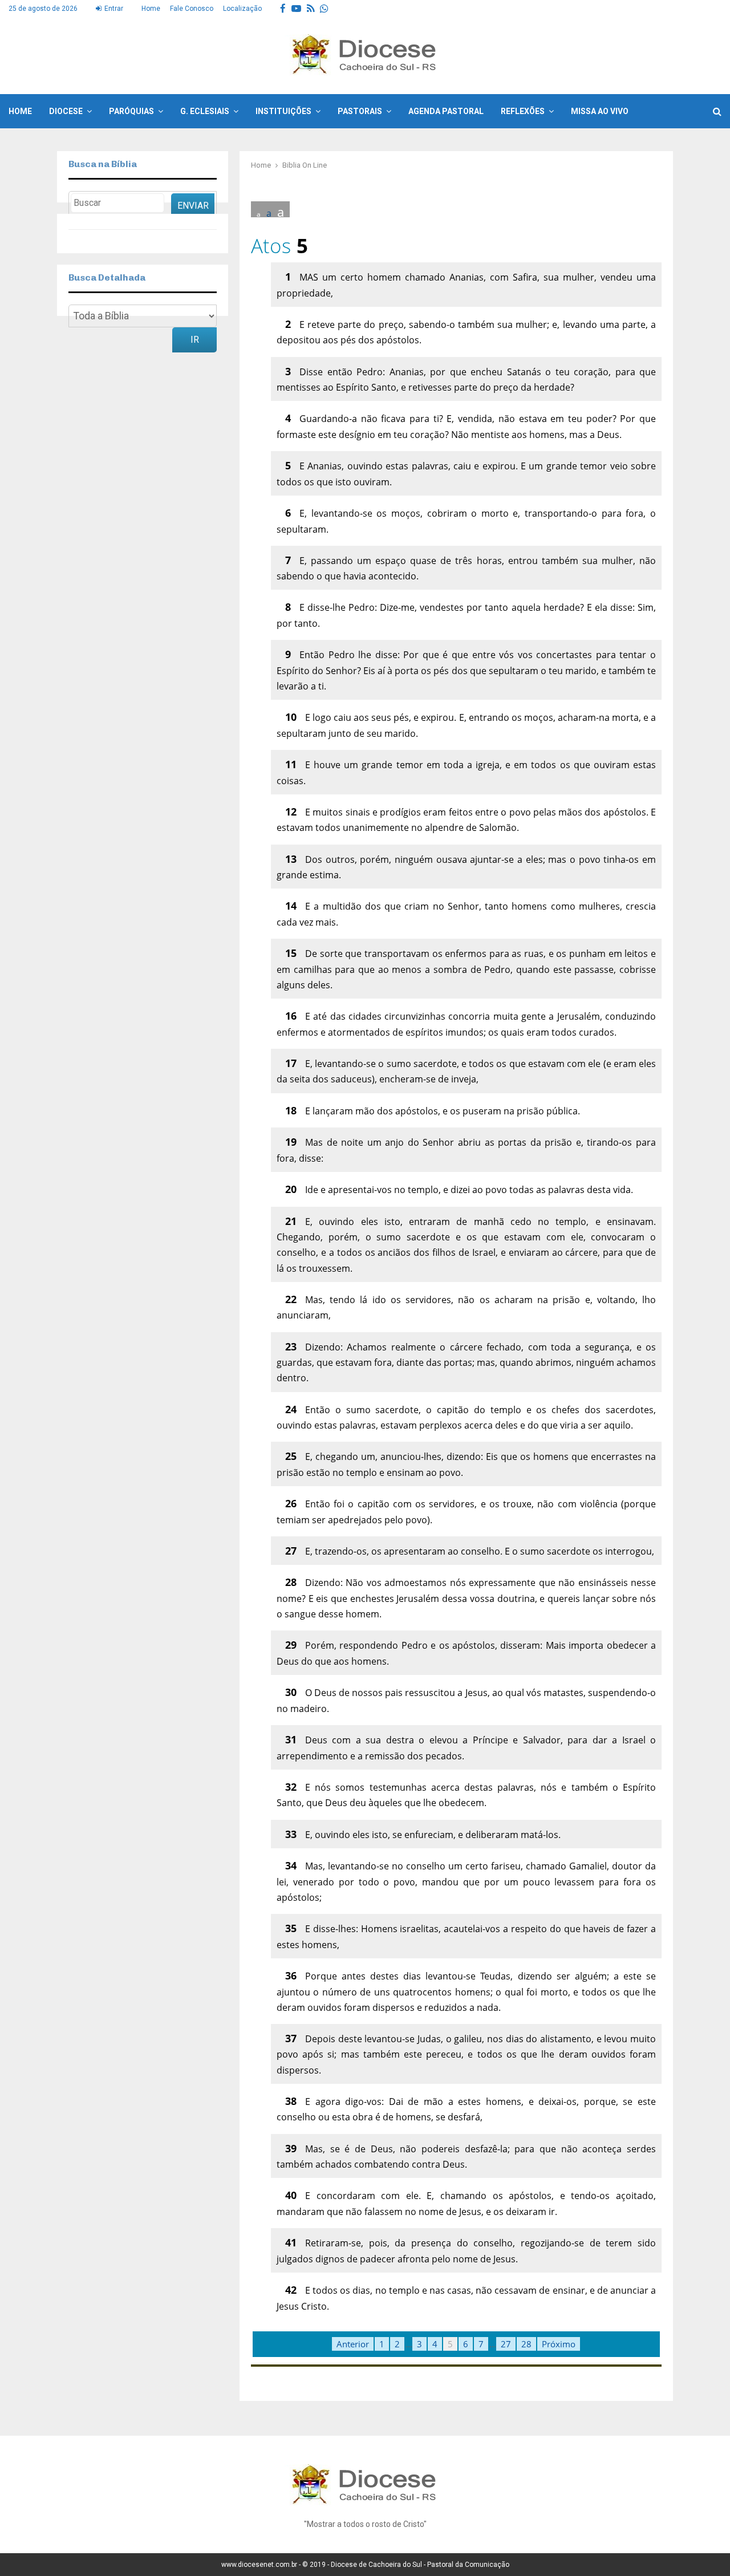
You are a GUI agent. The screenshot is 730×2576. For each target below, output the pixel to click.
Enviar (193, 206)
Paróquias (131, 111)
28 (526, 2344)
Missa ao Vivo (600, 111)
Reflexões (523, 111)
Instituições (283, 111)
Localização (242, 9)
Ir (195, 340)
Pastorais (360, 111)
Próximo (559, 2344)
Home (151, 9)
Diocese (66, 111)
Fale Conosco (192, 9)
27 (506, 2344)
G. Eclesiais (205, 111)
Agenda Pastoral (446, 111)
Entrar (113, 9)
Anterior (353, 2344)
